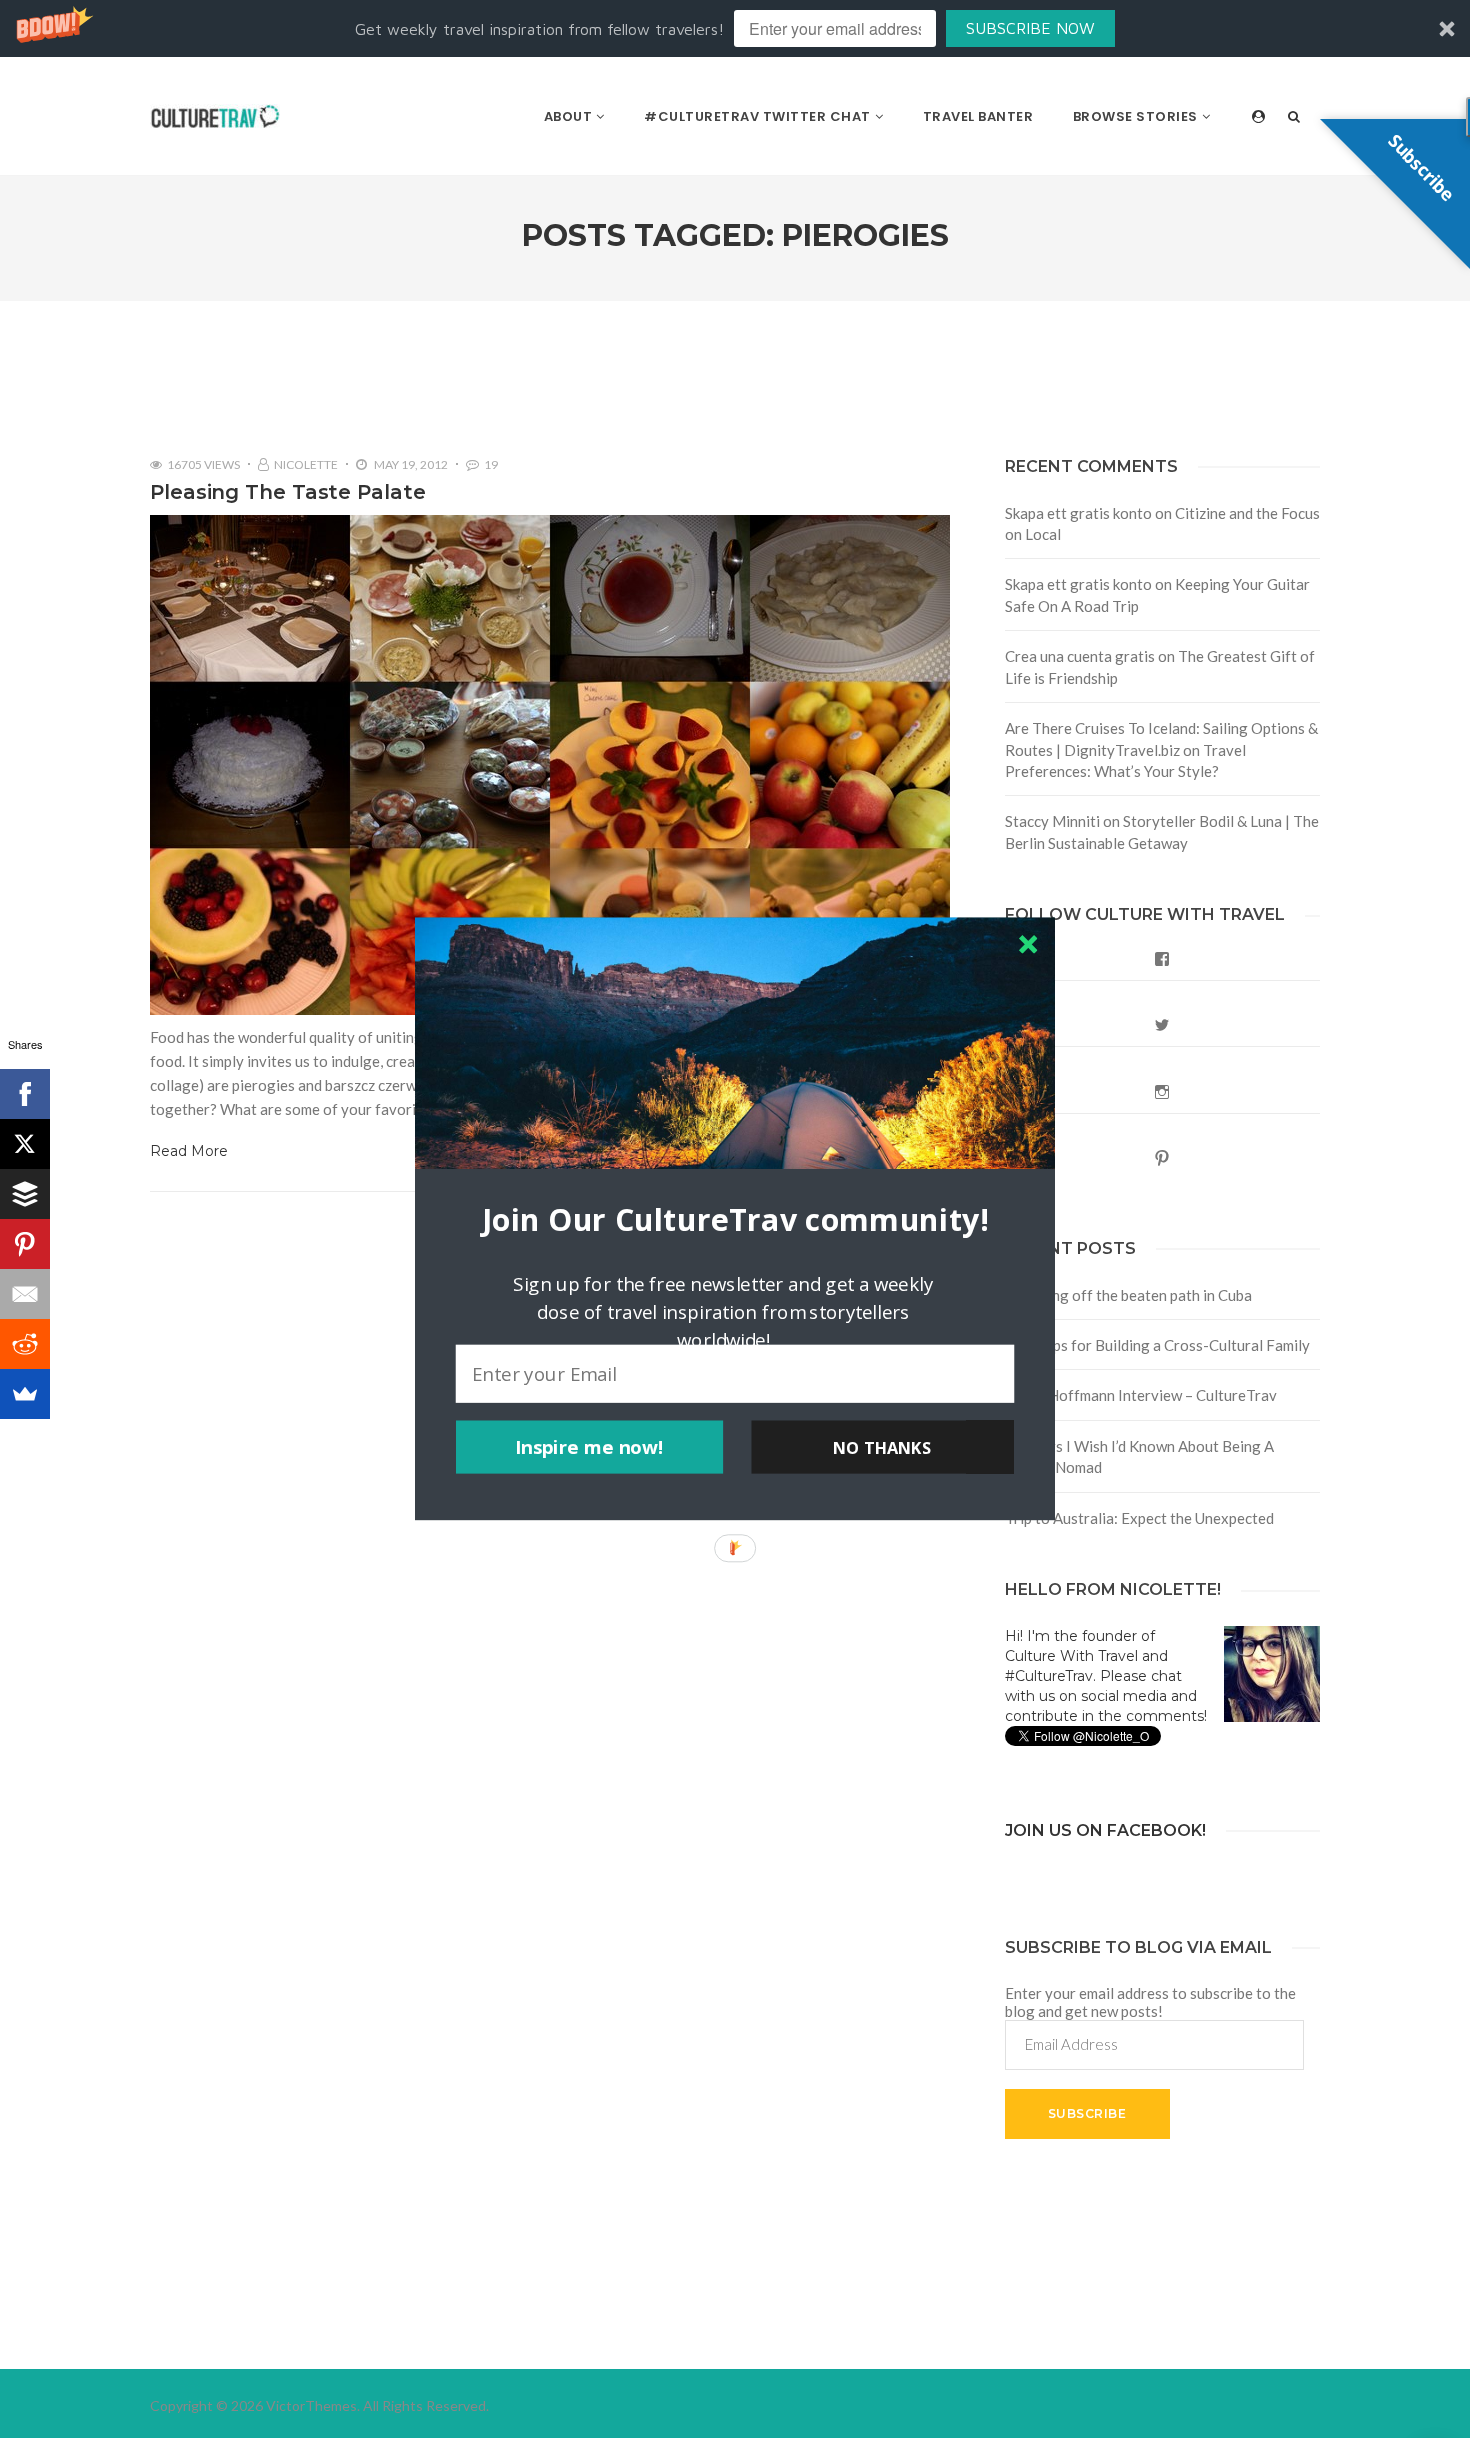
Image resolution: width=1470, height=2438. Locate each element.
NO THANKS (882, 1447)
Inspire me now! (589, 1447)
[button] (735, 1219)
